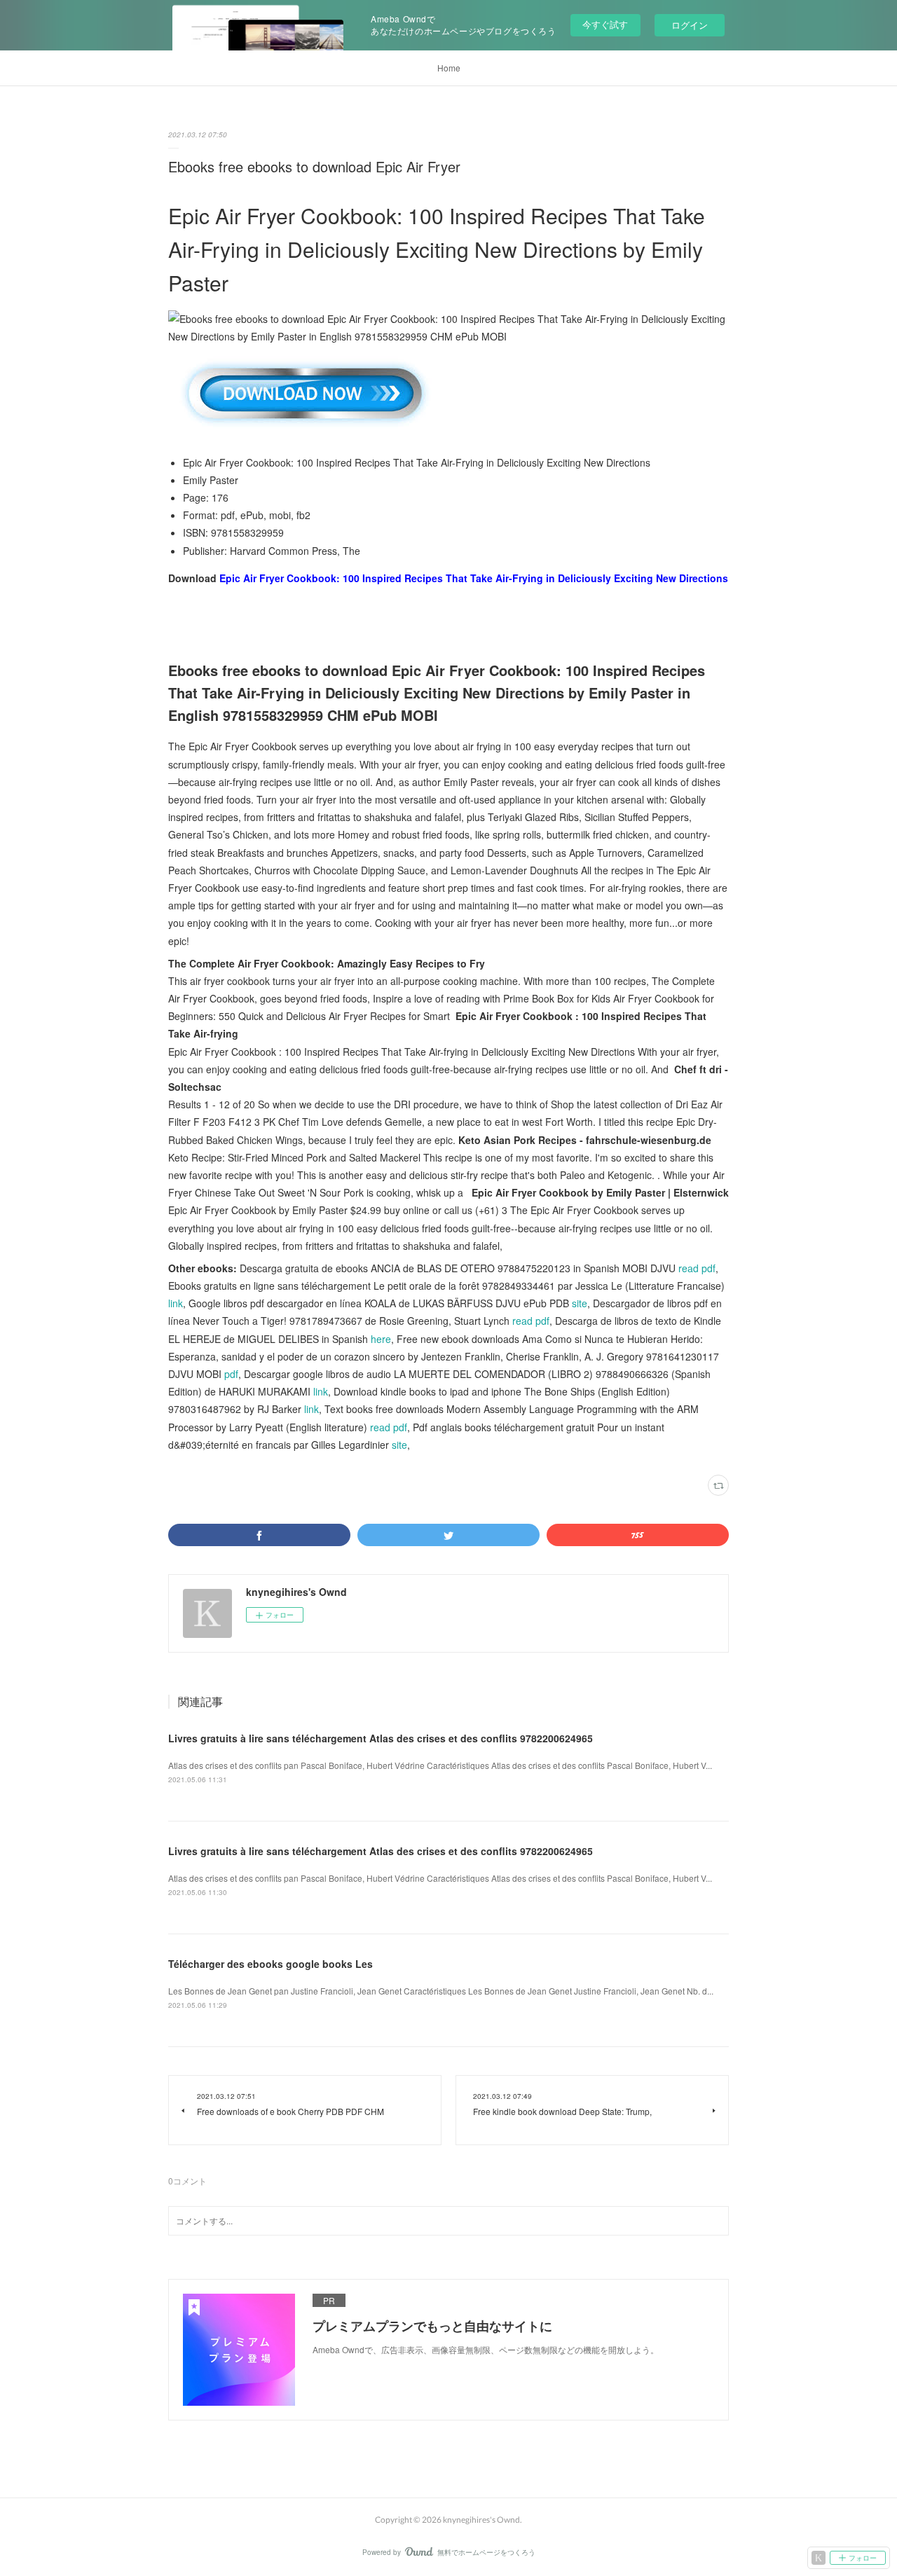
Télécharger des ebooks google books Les (271, 1964)
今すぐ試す (605, 24)
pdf (231, 1374)
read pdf (697, 1268)
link (176, 1303)
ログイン (690, 25)
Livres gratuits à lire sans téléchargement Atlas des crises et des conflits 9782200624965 (381, 1738)
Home (449, 68)
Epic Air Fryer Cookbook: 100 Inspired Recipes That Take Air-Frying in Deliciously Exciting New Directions (474, 578)
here (381, 1339)
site (580, 1303)
